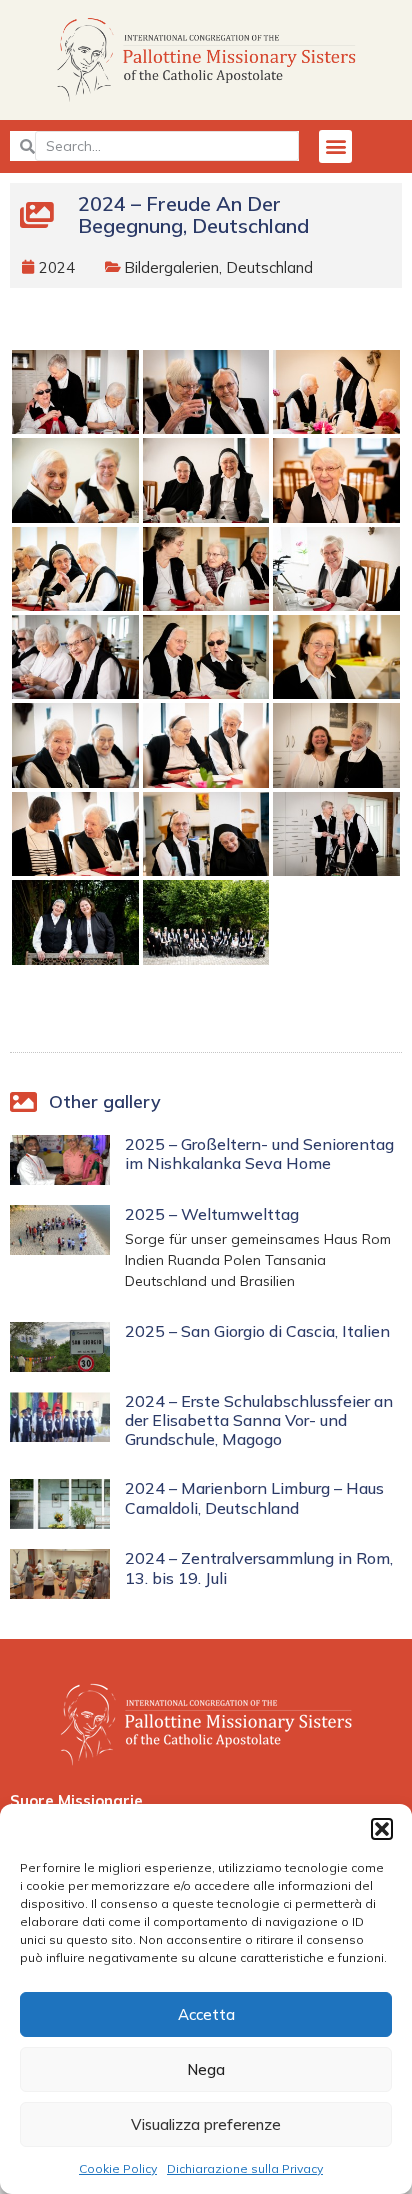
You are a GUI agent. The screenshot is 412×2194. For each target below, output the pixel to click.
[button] (382, 1829)
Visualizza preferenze (206, 2124)
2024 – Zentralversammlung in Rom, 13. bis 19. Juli (259, 1567)
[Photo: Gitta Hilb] (75, 392)
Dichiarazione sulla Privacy (245, 2168)
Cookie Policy (118, 2168)
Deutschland (269, 267)
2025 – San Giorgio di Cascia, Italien (257, 1331)
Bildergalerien (171, 267)
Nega (206, 2069)
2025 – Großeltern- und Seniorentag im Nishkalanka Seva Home (259, 1153)
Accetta (206, 2014)
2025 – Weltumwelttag (212, 1214)
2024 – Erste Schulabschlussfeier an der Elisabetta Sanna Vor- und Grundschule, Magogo (259, 1420)
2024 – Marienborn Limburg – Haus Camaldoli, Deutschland (254, 1497)
